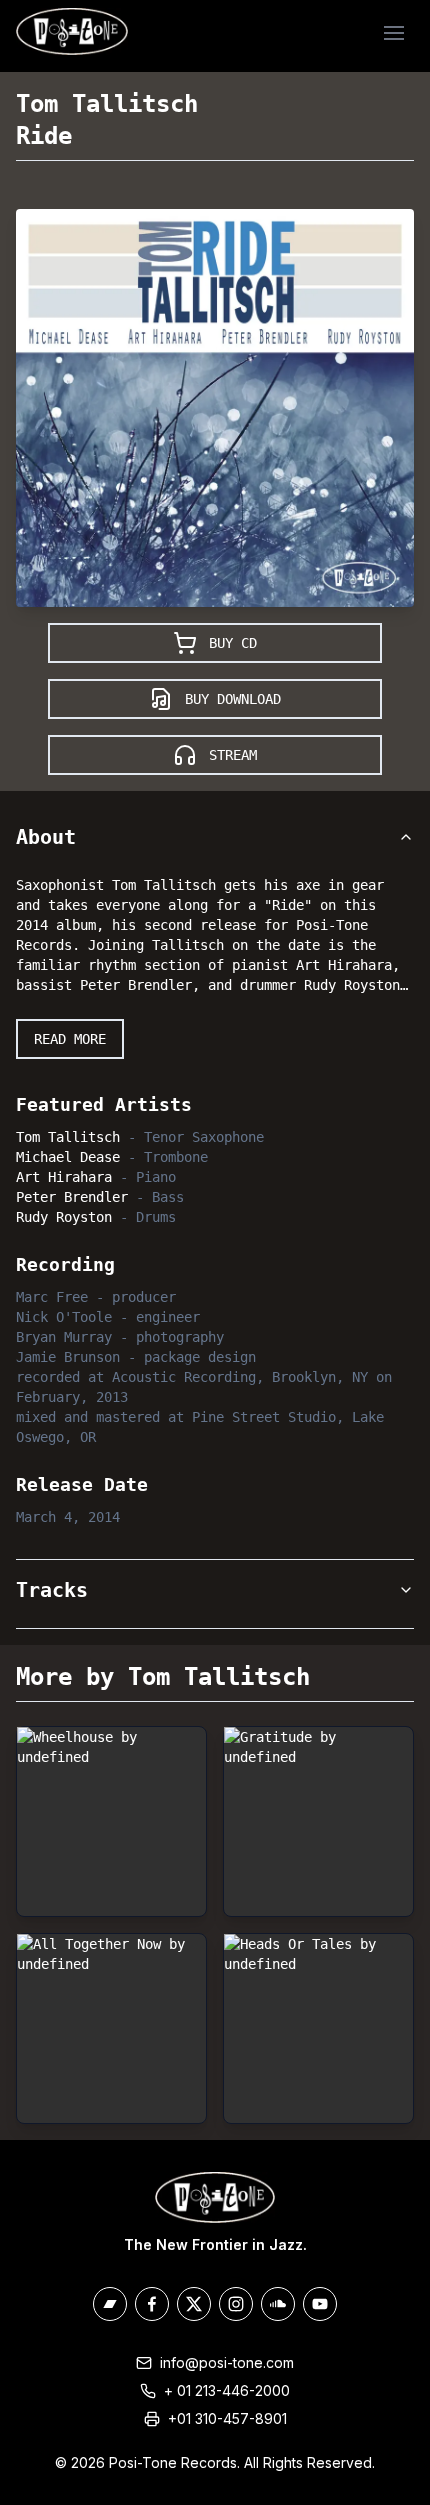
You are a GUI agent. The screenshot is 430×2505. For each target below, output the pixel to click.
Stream (233, 755)
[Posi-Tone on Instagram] (236, 2304)
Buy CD (233, 643)
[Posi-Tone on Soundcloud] (278, 2304)
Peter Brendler (72, 1197)
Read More (70, 1039)
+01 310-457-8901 (227, 2418)
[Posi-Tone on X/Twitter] (194, 2304)
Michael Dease (68, 1157)
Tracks (52, 1590)
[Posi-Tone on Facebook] (152, 2304)
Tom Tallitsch (107, 104)
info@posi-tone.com (227, 2362)
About (46, 837)
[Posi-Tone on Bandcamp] (110, 2304)
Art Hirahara (64, 1177)
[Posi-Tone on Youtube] (320, 2304)
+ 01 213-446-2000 (227, 2390)
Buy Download (233, 699)
